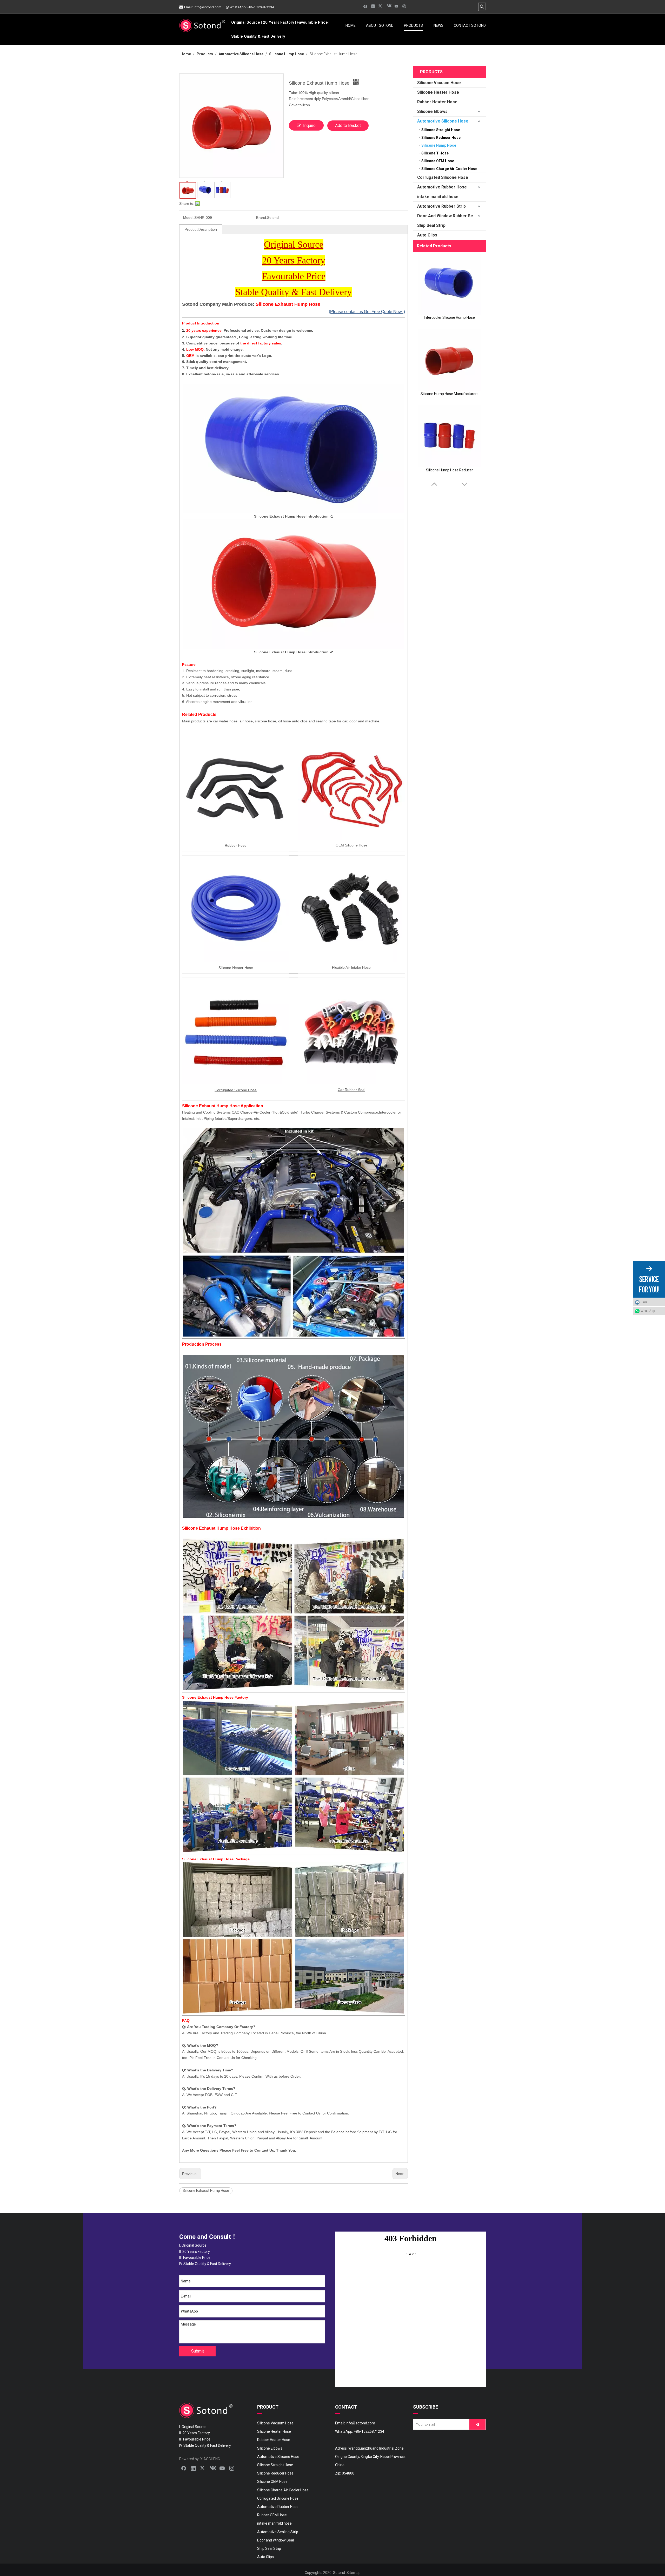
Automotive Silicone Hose (443, 121)
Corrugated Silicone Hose (443, 177)
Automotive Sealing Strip (278, 2532)
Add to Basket (348, 126)
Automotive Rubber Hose (442, 187)
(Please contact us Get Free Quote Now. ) (367, 312)
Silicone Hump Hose (439, 145)
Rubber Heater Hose (437, 102)
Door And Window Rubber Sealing (450, 216)
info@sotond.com (208, 7)
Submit (198, 2351)
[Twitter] (381, 6)
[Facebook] (365, 6)
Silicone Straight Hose (441, 130)
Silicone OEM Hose (438, 161)
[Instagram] (404, 6)
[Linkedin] (373, 6)
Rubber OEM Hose (272, 2515)
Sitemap (354, 2573)
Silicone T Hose (435, 153)
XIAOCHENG (210, 2459)
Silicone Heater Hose (438, 92)
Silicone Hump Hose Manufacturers (450, 394)
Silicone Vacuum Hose (439, 83)
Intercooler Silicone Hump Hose (449, 317)
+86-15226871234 (261, 7)
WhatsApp (648, 1311)
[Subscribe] (477, 2424)
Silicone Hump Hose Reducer (450, 470)
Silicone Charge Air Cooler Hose (449, 169)
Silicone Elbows (432, 111)
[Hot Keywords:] (482, 6)
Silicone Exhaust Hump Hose (206, 2191)
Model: (189, 218)
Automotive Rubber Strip (441, 206)
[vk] (389, 6)
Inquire (309, 126)
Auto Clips (427, 235)
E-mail (645, 1302)
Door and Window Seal (275, 2540)
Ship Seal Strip (431, 225)
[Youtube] (397, 6)
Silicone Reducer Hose (441, 138)
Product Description (201, 229)
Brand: (262, 218)
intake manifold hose (438, 197)
